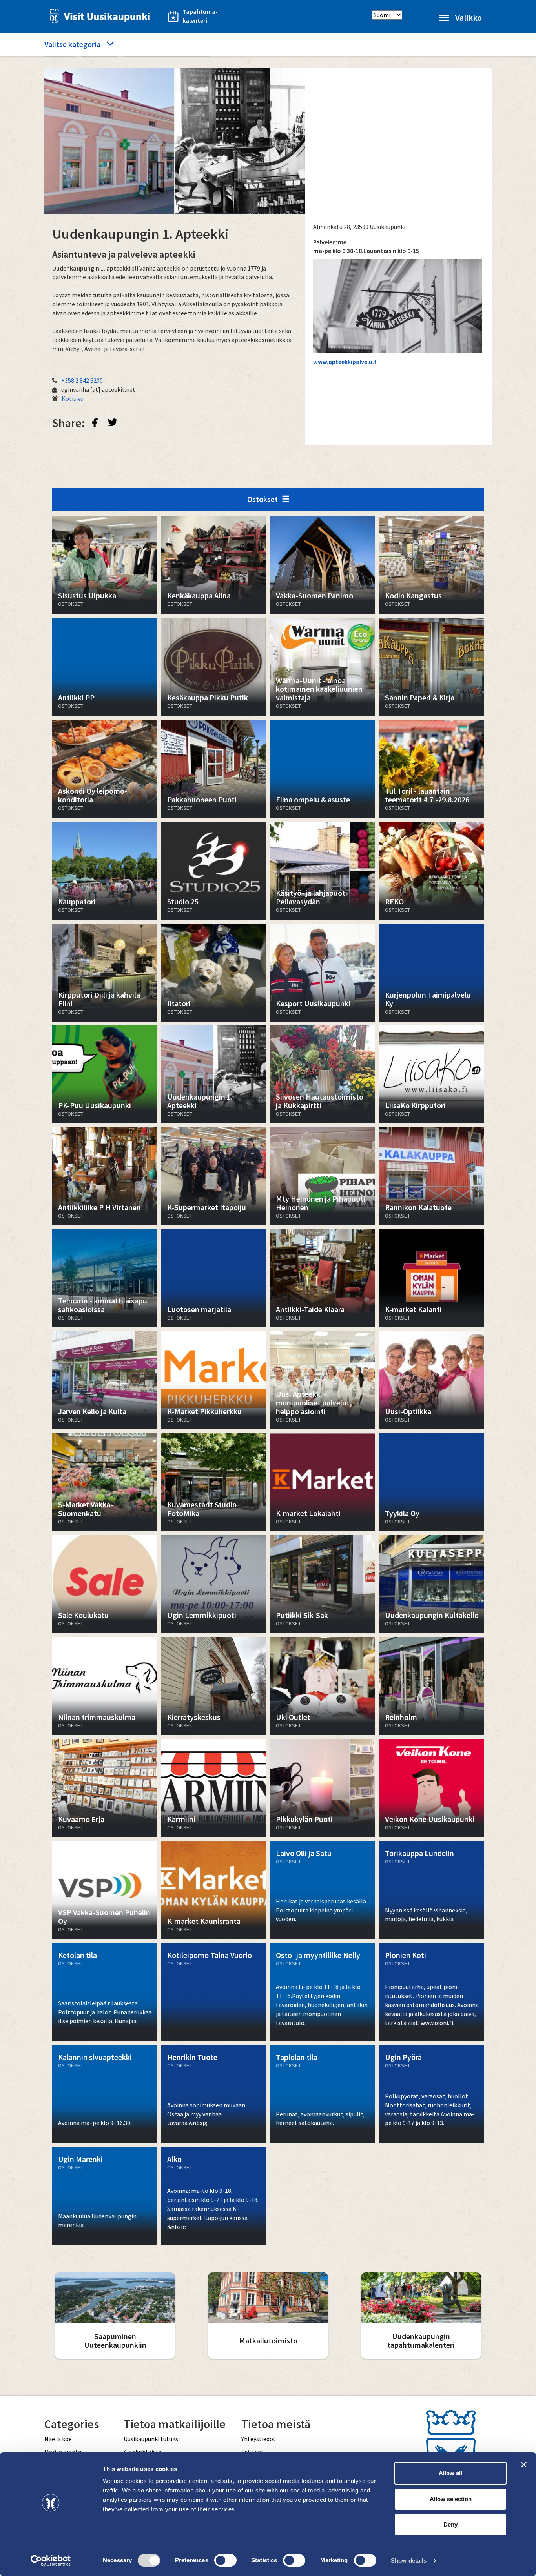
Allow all (450, 2473)
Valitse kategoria (72, 44)
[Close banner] (524, 2465)
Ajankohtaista (143, 2452)
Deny (450, 2524)
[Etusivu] (98, 16)
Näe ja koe (58, 2439)
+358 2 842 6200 (82, 380)
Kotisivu (73, 398)
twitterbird (113, 422)
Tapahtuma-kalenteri (200, 16)
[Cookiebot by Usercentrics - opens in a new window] (51, 2561)
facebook (95, 422)
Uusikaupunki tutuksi (152, 2439)
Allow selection (451, 2499)
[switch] (225, 2560)
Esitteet (253, 2452)
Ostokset (263, 499)
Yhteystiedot (259, 2439)
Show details (409, 2561)
